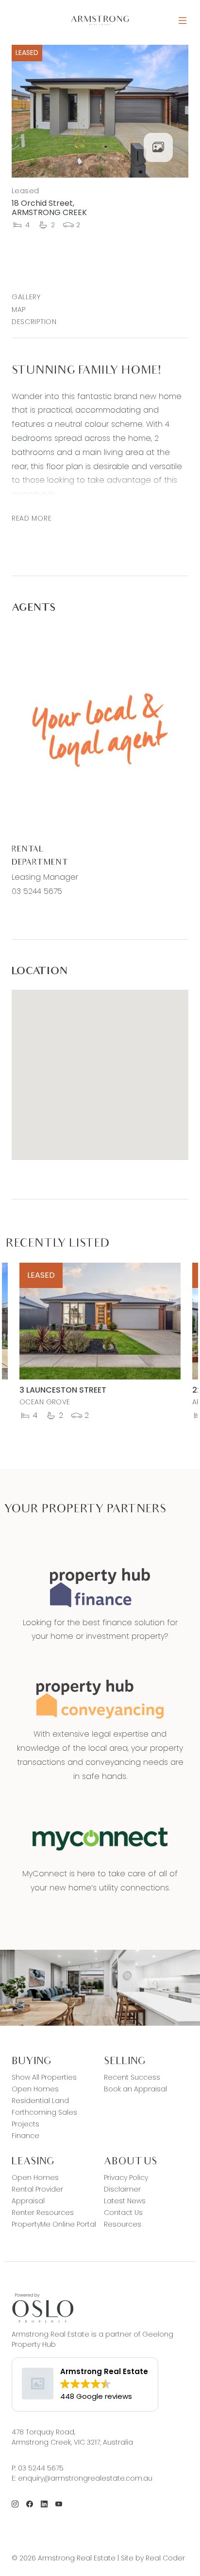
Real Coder (165, 2558)
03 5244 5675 (37, 891)
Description (34, 322)
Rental (28, 850)
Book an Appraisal (135, 2089)
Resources (123, 2224)
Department (40, 863)
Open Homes (35, 2089)
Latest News (125, 2201)
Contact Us (123, 2213)
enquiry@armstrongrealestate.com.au (85, 2478)
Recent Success (132, 2077)
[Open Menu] (183, 21)
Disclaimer (122, 2189)
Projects (25, 2124)
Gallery (26, 297)
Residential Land (40, 2101)
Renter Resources (43, 2213)
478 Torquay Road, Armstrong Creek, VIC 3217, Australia (72, 2437)
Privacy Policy (126, 2177)
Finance (25, 2136)
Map (19, 309)
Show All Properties (44, 2077)
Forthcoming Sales (44, 2112)
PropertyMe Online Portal (54, 2224)
